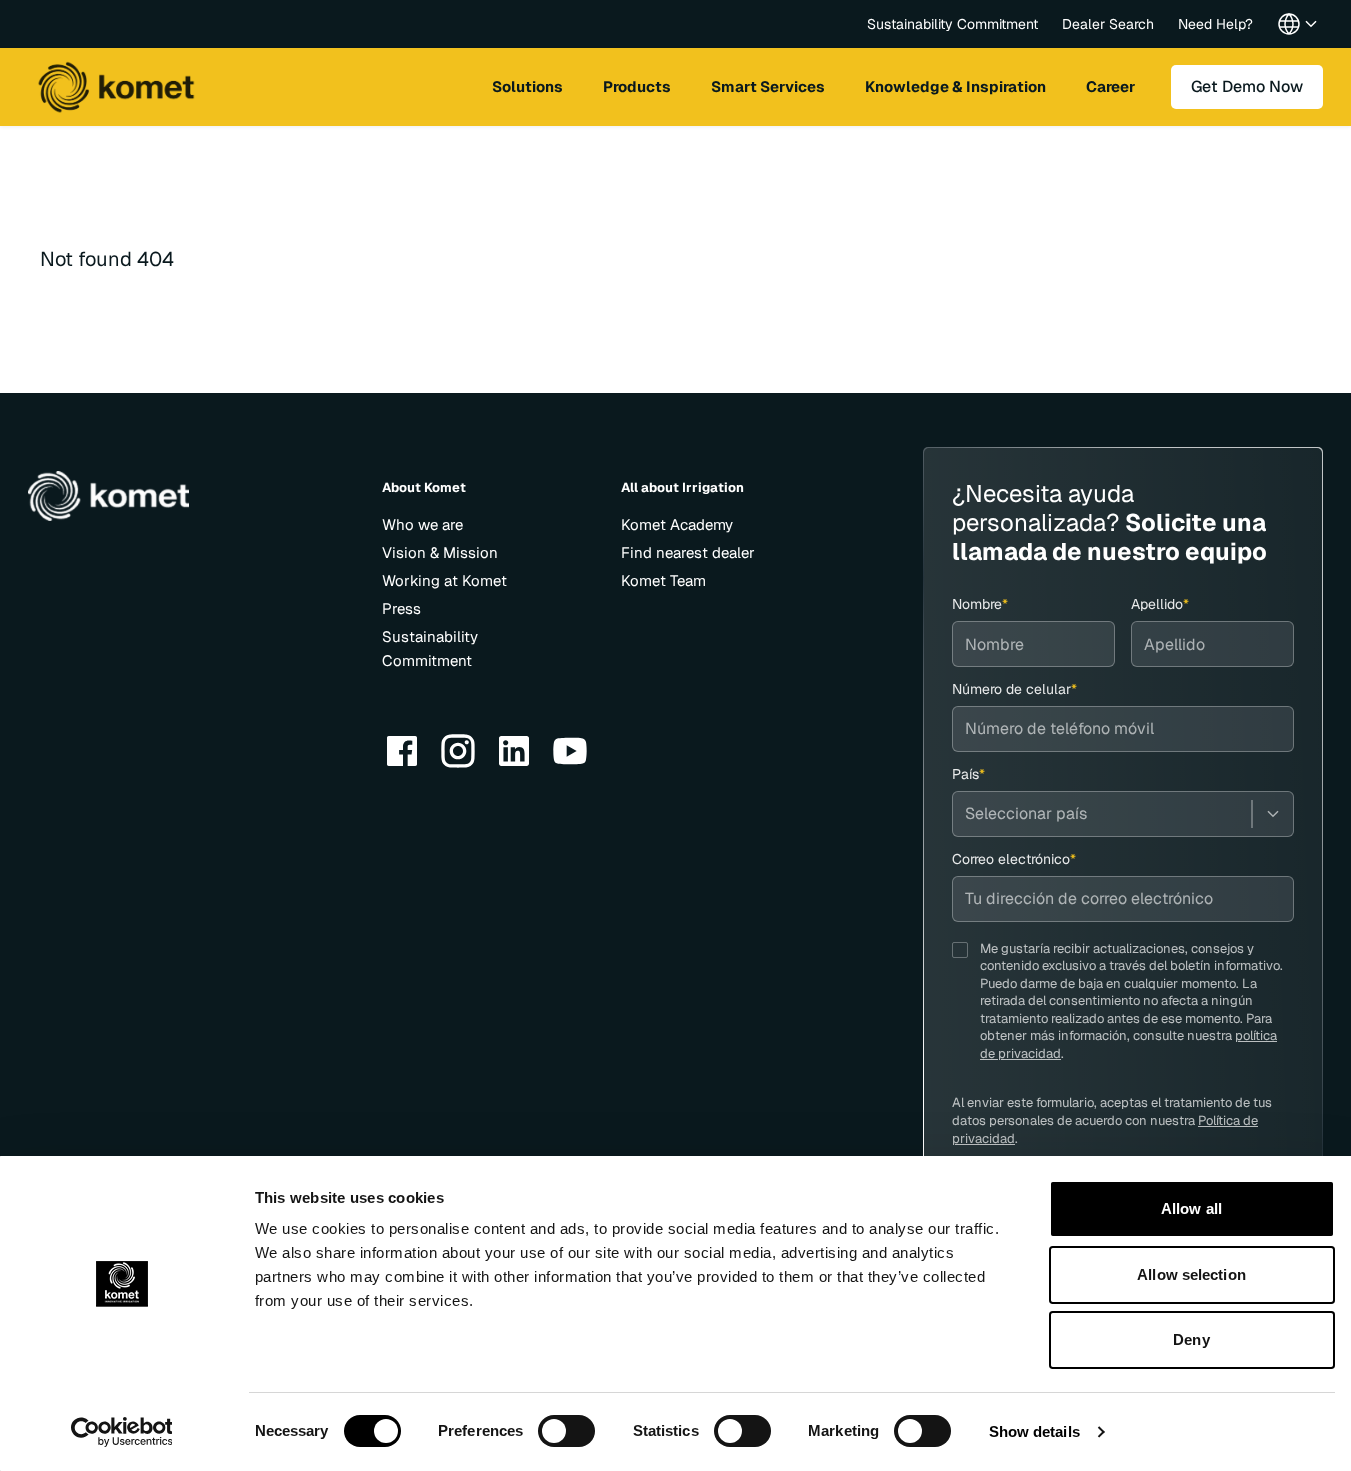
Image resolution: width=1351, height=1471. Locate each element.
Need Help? (1215, 24)
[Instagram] (458, 751)
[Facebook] (402, 751)
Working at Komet (444, 580)
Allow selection (1191, 1274)
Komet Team (663, 580)
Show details (1034, 1431)
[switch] (566, 1431)
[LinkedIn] (514, 751)
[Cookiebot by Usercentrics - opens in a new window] (121, 1432)
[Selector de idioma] (1298, 24)
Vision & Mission (440, 552)
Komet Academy (677, 524)
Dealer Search (1108, 24)
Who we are (422, 524)
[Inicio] (116, 87)
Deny (1191, 1339)
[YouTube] (570, 751)
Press (401, 608)
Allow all (1191, 1208)
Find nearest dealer (688, 552)
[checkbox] (960, 950)
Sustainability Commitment (952, 24)
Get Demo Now (1247, 86)
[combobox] (1123, 814)
